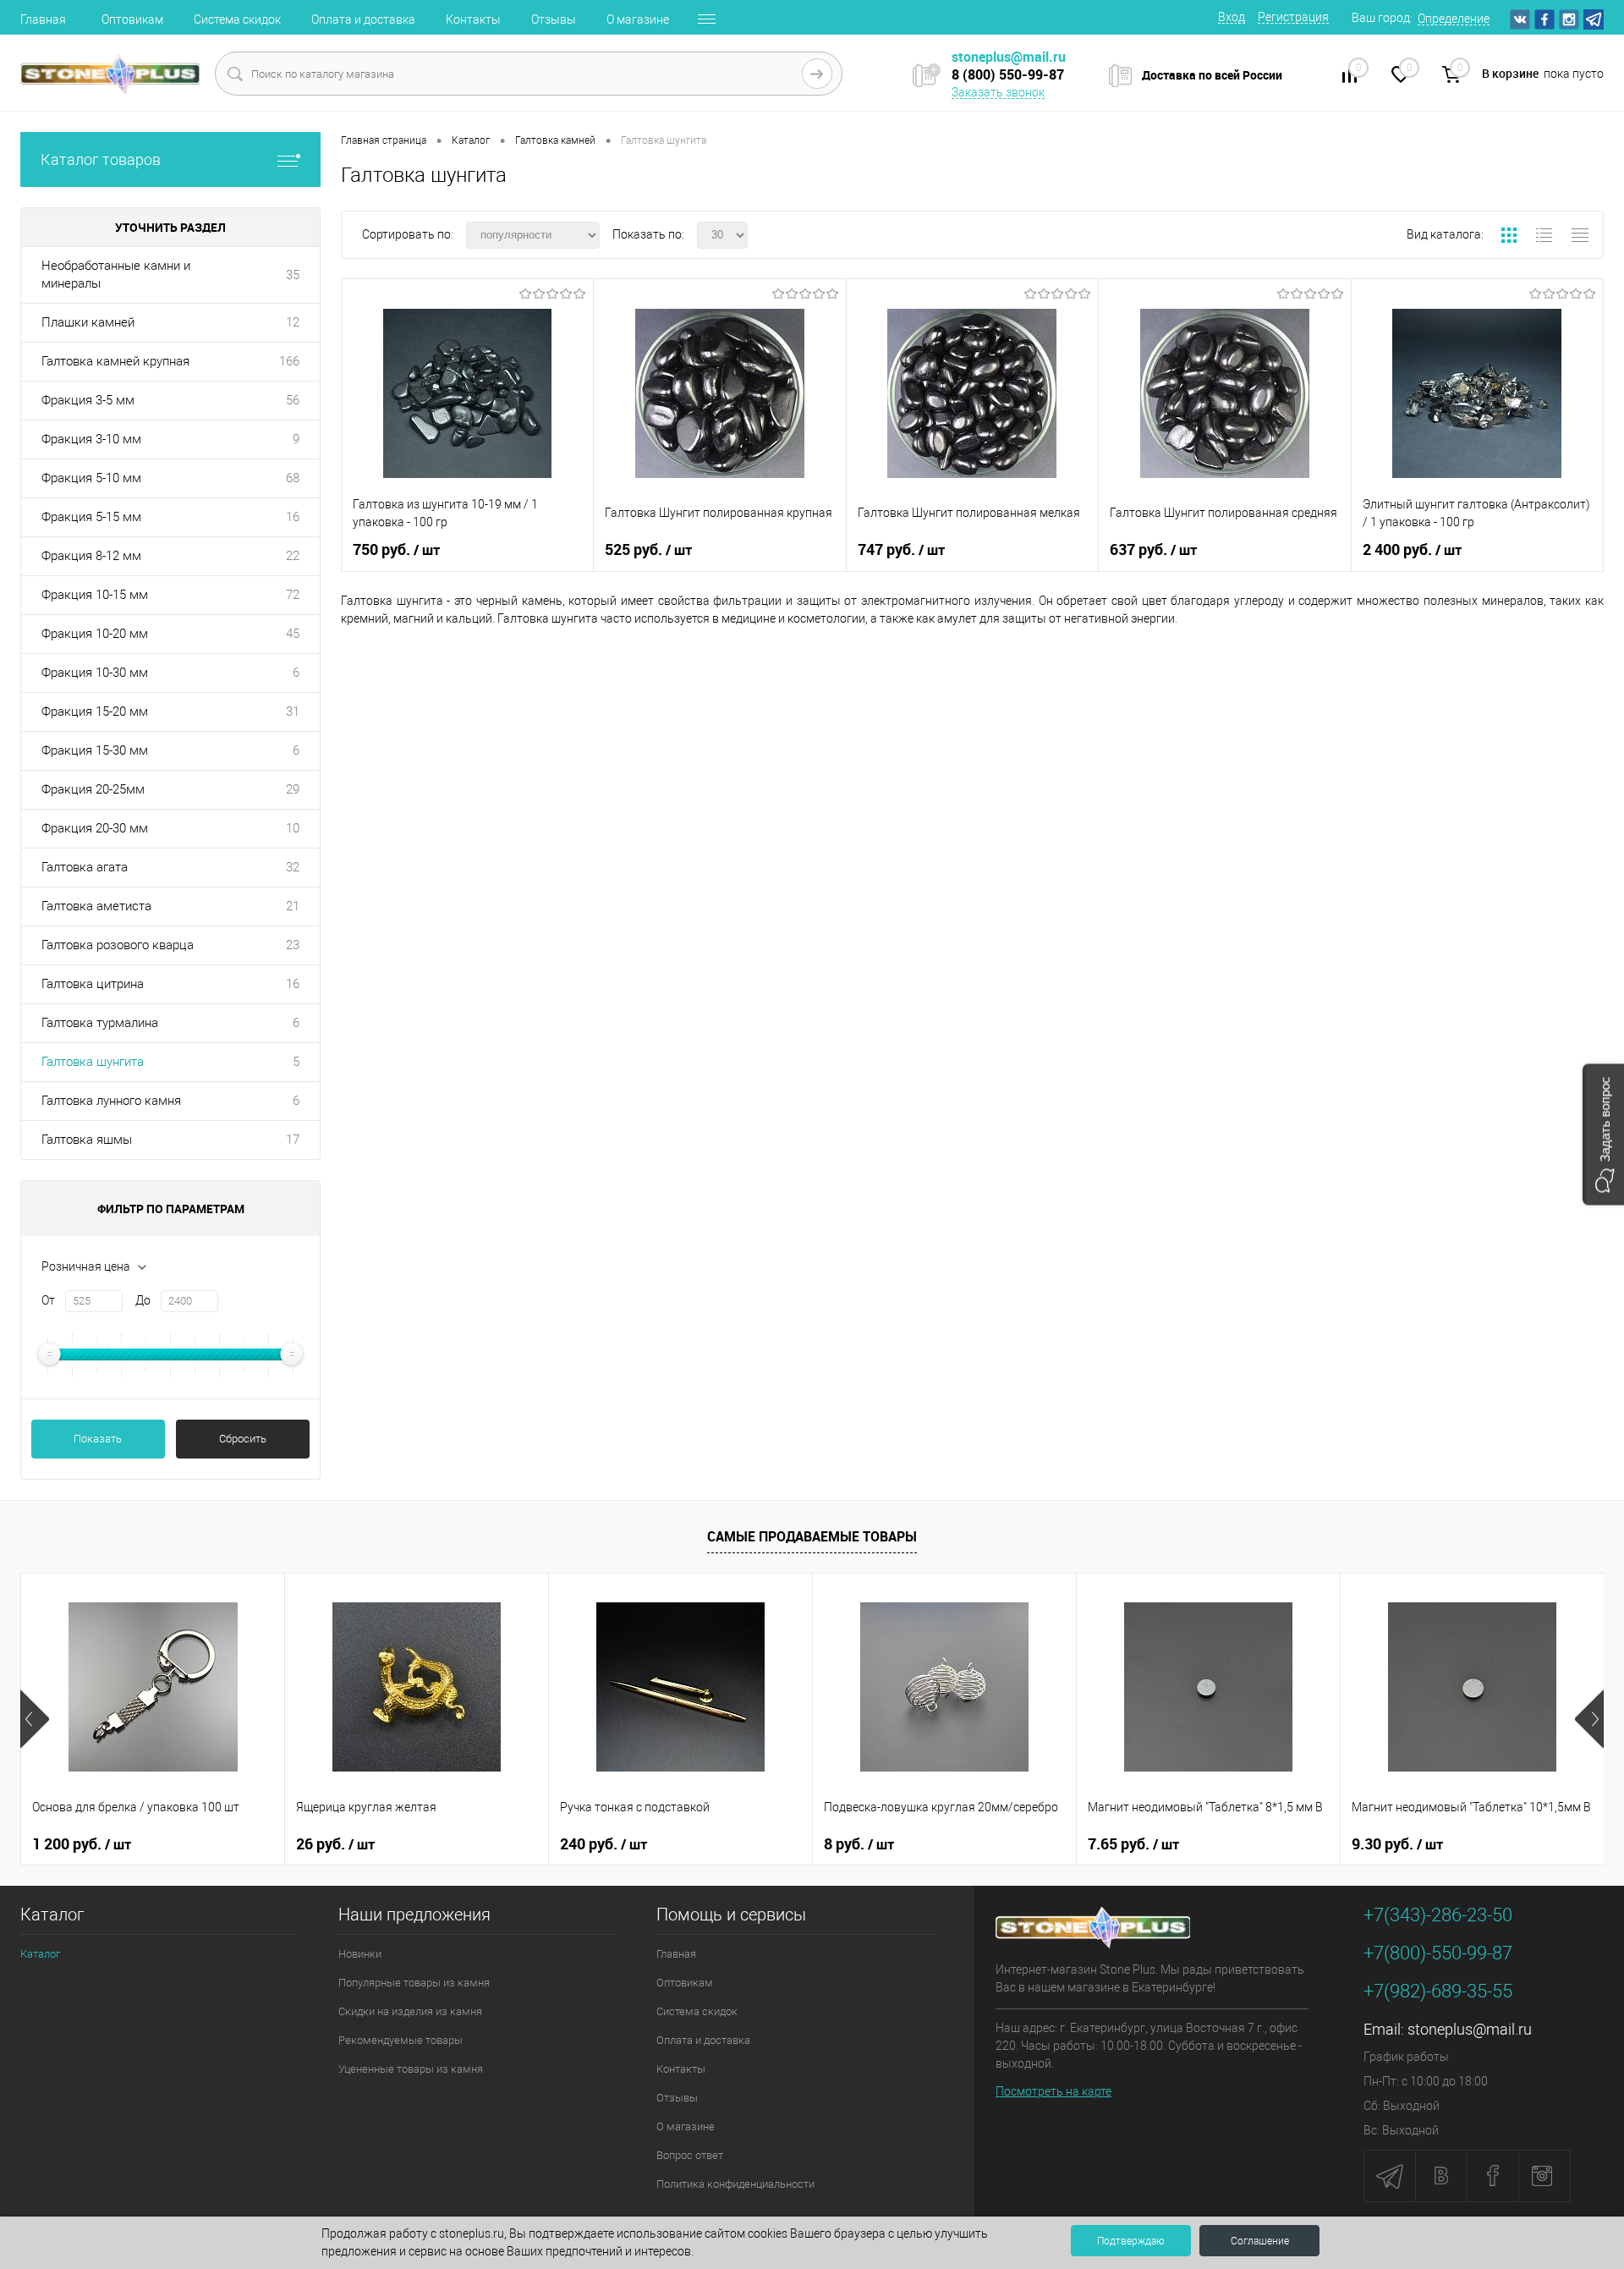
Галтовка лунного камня (111, 1101)
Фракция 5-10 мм (91, 478)
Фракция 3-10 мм (91, 439)
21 (293, 906)
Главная (43, 19)
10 (293, 828)
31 (293, 711)
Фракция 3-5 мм (88, 400)
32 (293, 867)
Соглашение (1260, 2241)
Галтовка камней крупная (115, 361)
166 (289, 361)
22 (293, 556)
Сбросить (243, 1439)
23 (293, 945)
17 (293, 1140)
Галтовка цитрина (93, 984)
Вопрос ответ (690, 2155)
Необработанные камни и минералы (116, 275)
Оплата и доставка (363, 19)
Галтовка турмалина (100, 1023)
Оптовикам (132, 19)
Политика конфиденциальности (735, 2184)
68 (293, 478)
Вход (1232, 17)
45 (293, 634)
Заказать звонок (998, 92)
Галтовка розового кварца (118, 945)
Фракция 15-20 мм (95, 711)
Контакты (473, 19)
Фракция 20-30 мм (95, 828)
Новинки (360, 1954)
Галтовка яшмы (87, 1140)
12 (293, 322)
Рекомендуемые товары (401, 2040)
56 (293, 400)
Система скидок (237, 19)
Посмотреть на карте (1053, 2091)
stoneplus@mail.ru (1470, 2029)
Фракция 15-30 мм (95, 750)
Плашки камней (88, 322)
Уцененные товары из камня (411, 2069)
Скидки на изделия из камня (410, 2011)
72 (293, 595)
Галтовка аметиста (96, 906)
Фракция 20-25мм (93, 789)
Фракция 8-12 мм (91, 556)
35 (293, 275)
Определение (1454, 19)
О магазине (638, 19)
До (143, 1300)
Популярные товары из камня (414, 1983)
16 (293, 517)
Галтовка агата (85, 867)
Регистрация (1293, 17)
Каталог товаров (101, 159)
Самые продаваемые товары (812, 1536)
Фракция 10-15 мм (95, 595)
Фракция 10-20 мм (95, 634)
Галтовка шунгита (93, 1062)
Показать (98, 1439)
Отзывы (554, 19)
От (48, 1300)
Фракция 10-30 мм (95, 673)
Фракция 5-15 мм (91, 517)
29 (293, 789)
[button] (1603, 1135)
